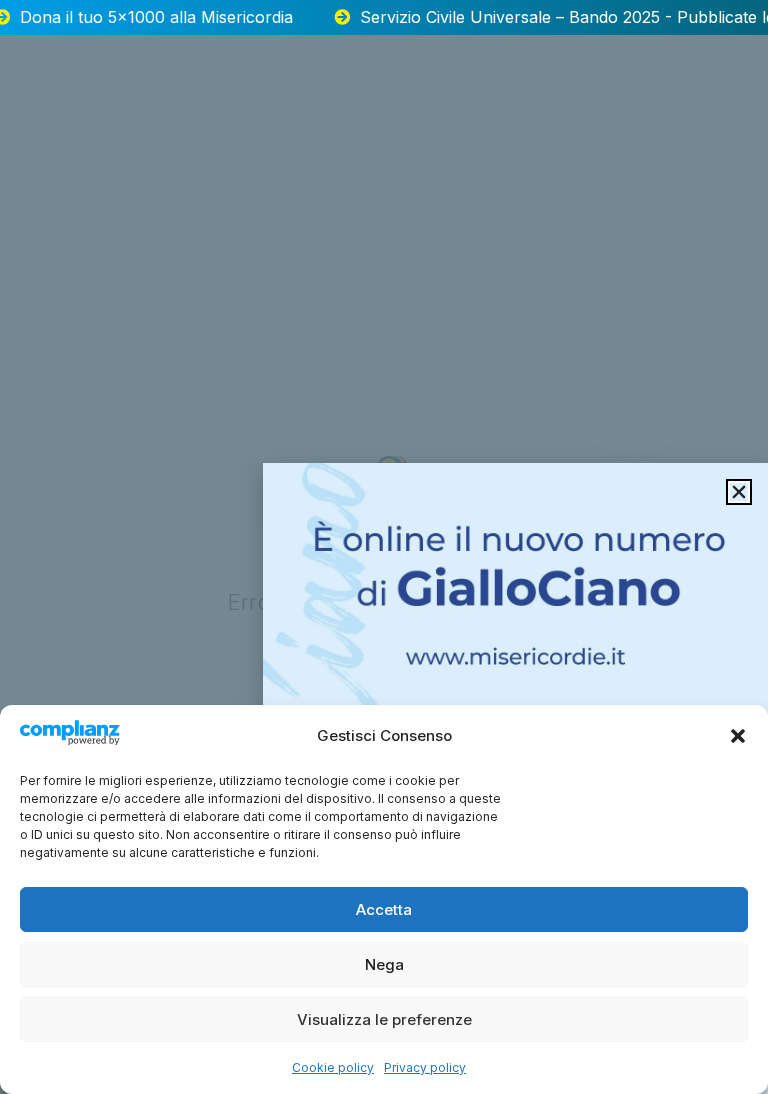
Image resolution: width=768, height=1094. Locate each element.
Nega (384, 964)
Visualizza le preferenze (384, 1019)
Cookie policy (333, 1067)
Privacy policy (425, 1067)
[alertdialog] (384, 17)
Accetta (384, 909)
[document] (384, 547)
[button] (738, 736)
